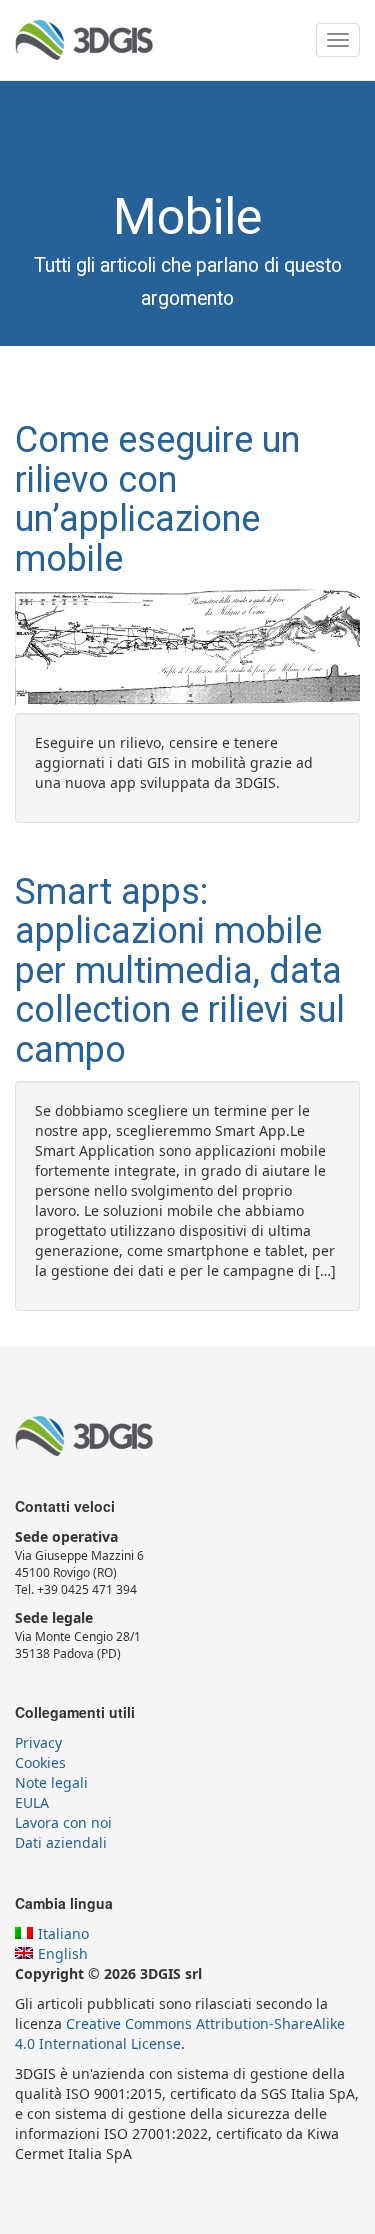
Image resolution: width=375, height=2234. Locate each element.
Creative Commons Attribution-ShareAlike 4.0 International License (180, 2033)
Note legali (51, 1782)
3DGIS (84, 40)
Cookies (40, 1762)
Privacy (38, 1742)
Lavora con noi (63, 1822)
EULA (32, 1802)
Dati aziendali (61, 1842)
